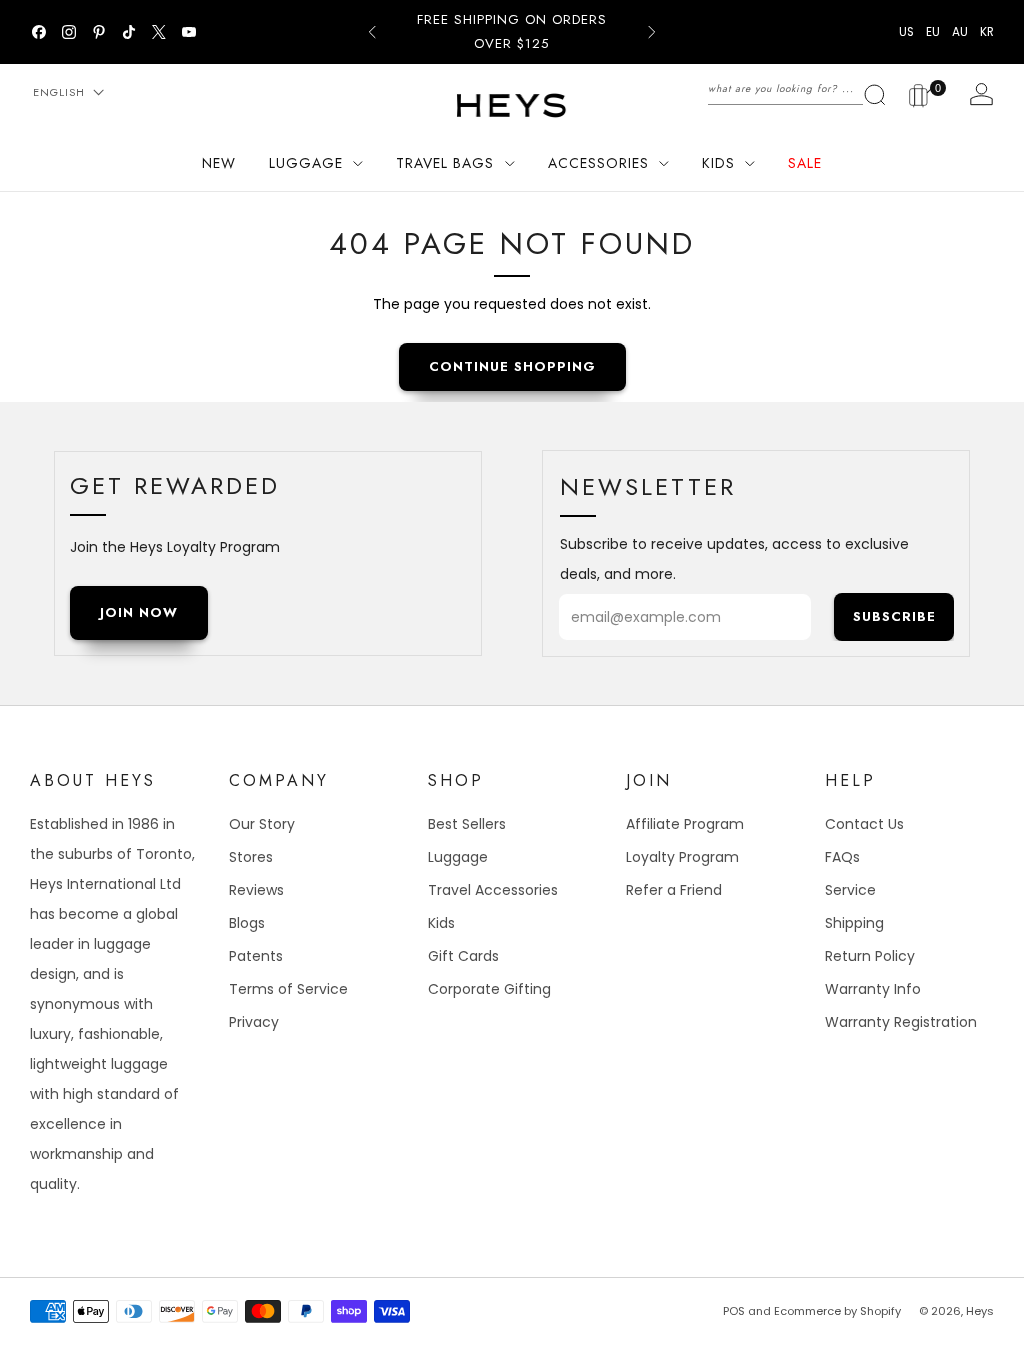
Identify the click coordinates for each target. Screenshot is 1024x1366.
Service (850, 890)
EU (933, 32)
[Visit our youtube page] (189, 32)
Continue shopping (512, 366)
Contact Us (864, 824)
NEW (219, 163)
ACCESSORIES (598, 163)
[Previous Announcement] (372, 32)
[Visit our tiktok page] (129, 32)
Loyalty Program (682, 857)
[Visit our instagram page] (69, 32)
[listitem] (511, 32)
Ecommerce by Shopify (837, 1311)
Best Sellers (467, 824)
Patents (256, 956)
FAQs (842, 857)
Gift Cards (463, 956)
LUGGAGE (306, 163)
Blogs (247, 923)
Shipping (854, 923)
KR (987, 32)
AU (960, 32)
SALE (805, 163)
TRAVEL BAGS (445, 163)
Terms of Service (288, 989)
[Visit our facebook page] (39, 32)
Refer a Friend (674, 890)
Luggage (458, 857)
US (906, 32)
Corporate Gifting (489, 989)
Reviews (256, 890)
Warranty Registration (901, 1022)
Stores (251, 857)
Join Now (139, 612)
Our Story (262, 824)
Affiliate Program (685, 824)
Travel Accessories (493, 890)
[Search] (797, 88)
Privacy (254, 1022)
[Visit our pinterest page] (99, 32)
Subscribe (894, 616)
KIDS (718, 163)
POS (734, 1311)
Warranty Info (873, 989)
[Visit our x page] (159, 32)
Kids (441, 923)
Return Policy (870, 956)
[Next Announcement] (652, 32)
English (59, 92)
